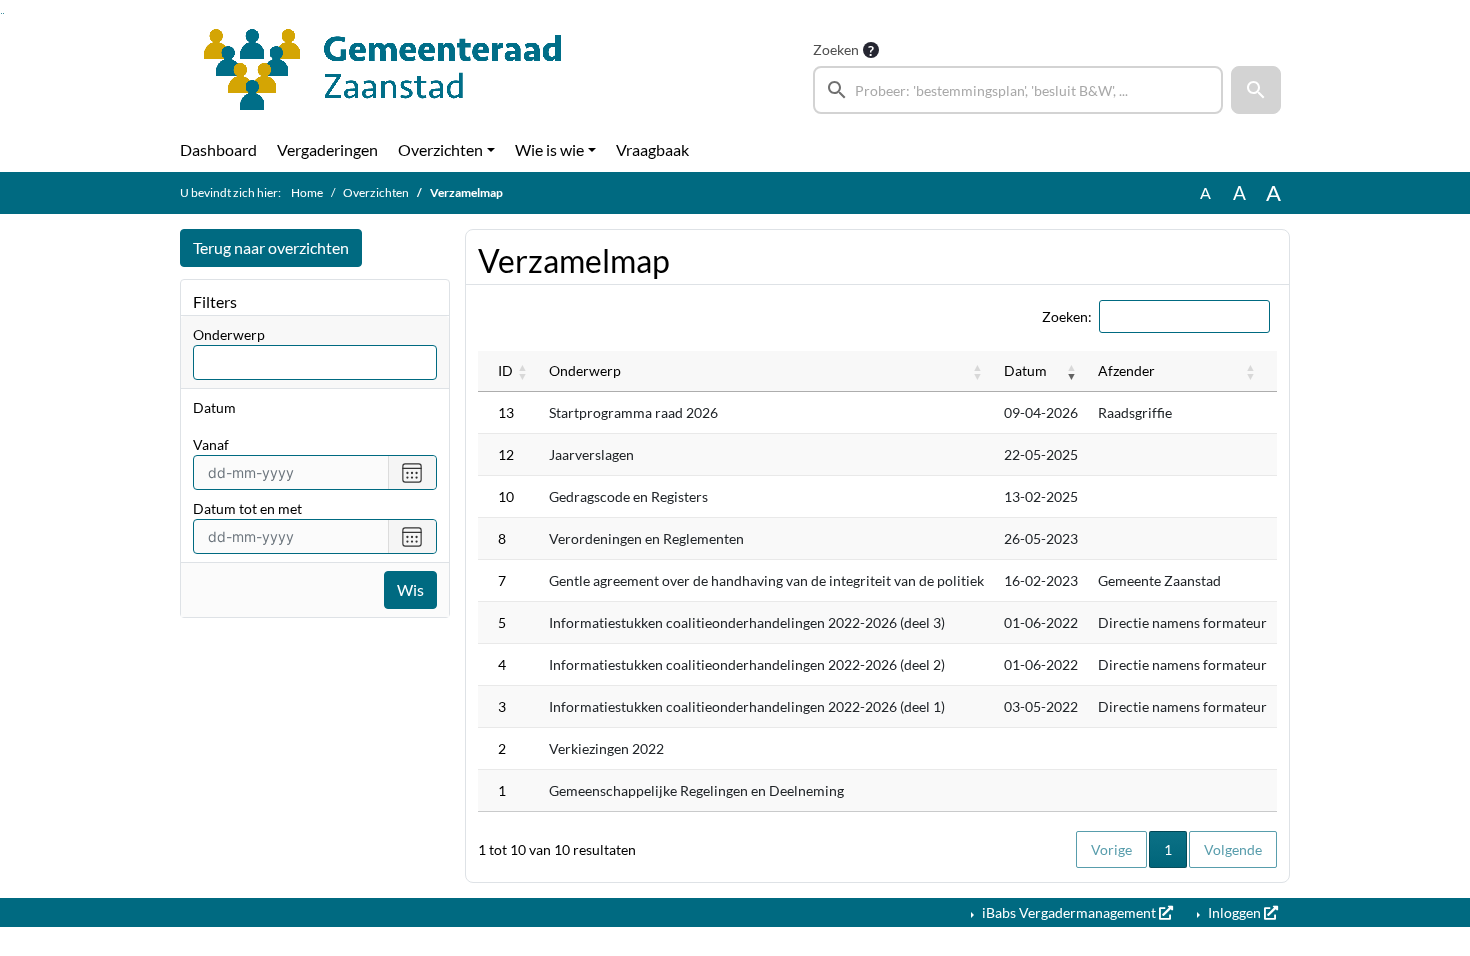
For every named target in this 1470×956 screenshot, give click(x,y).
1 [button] (1175, 849)
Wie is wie (549, 149)
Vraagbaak (652, 149)
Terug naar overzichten (271, 247)
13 (506, 412)
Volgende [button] (1233, 849)
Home (307, 192)
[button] (1256, 90)
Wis (410, 589)
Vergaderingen (327, 149)
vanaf (211, 444)
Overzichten (440, 149)
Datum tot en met (247, 508)
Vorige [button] (1111, 849)
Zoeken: (1067, 316)
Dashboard (218, 149)
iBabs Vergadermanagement (1069, 912)
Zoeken (836, 49)
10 (506, 496)
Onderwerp (229, 334)
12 (506, 454)
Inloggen (1234, 912)
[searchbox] (1018, 90)
